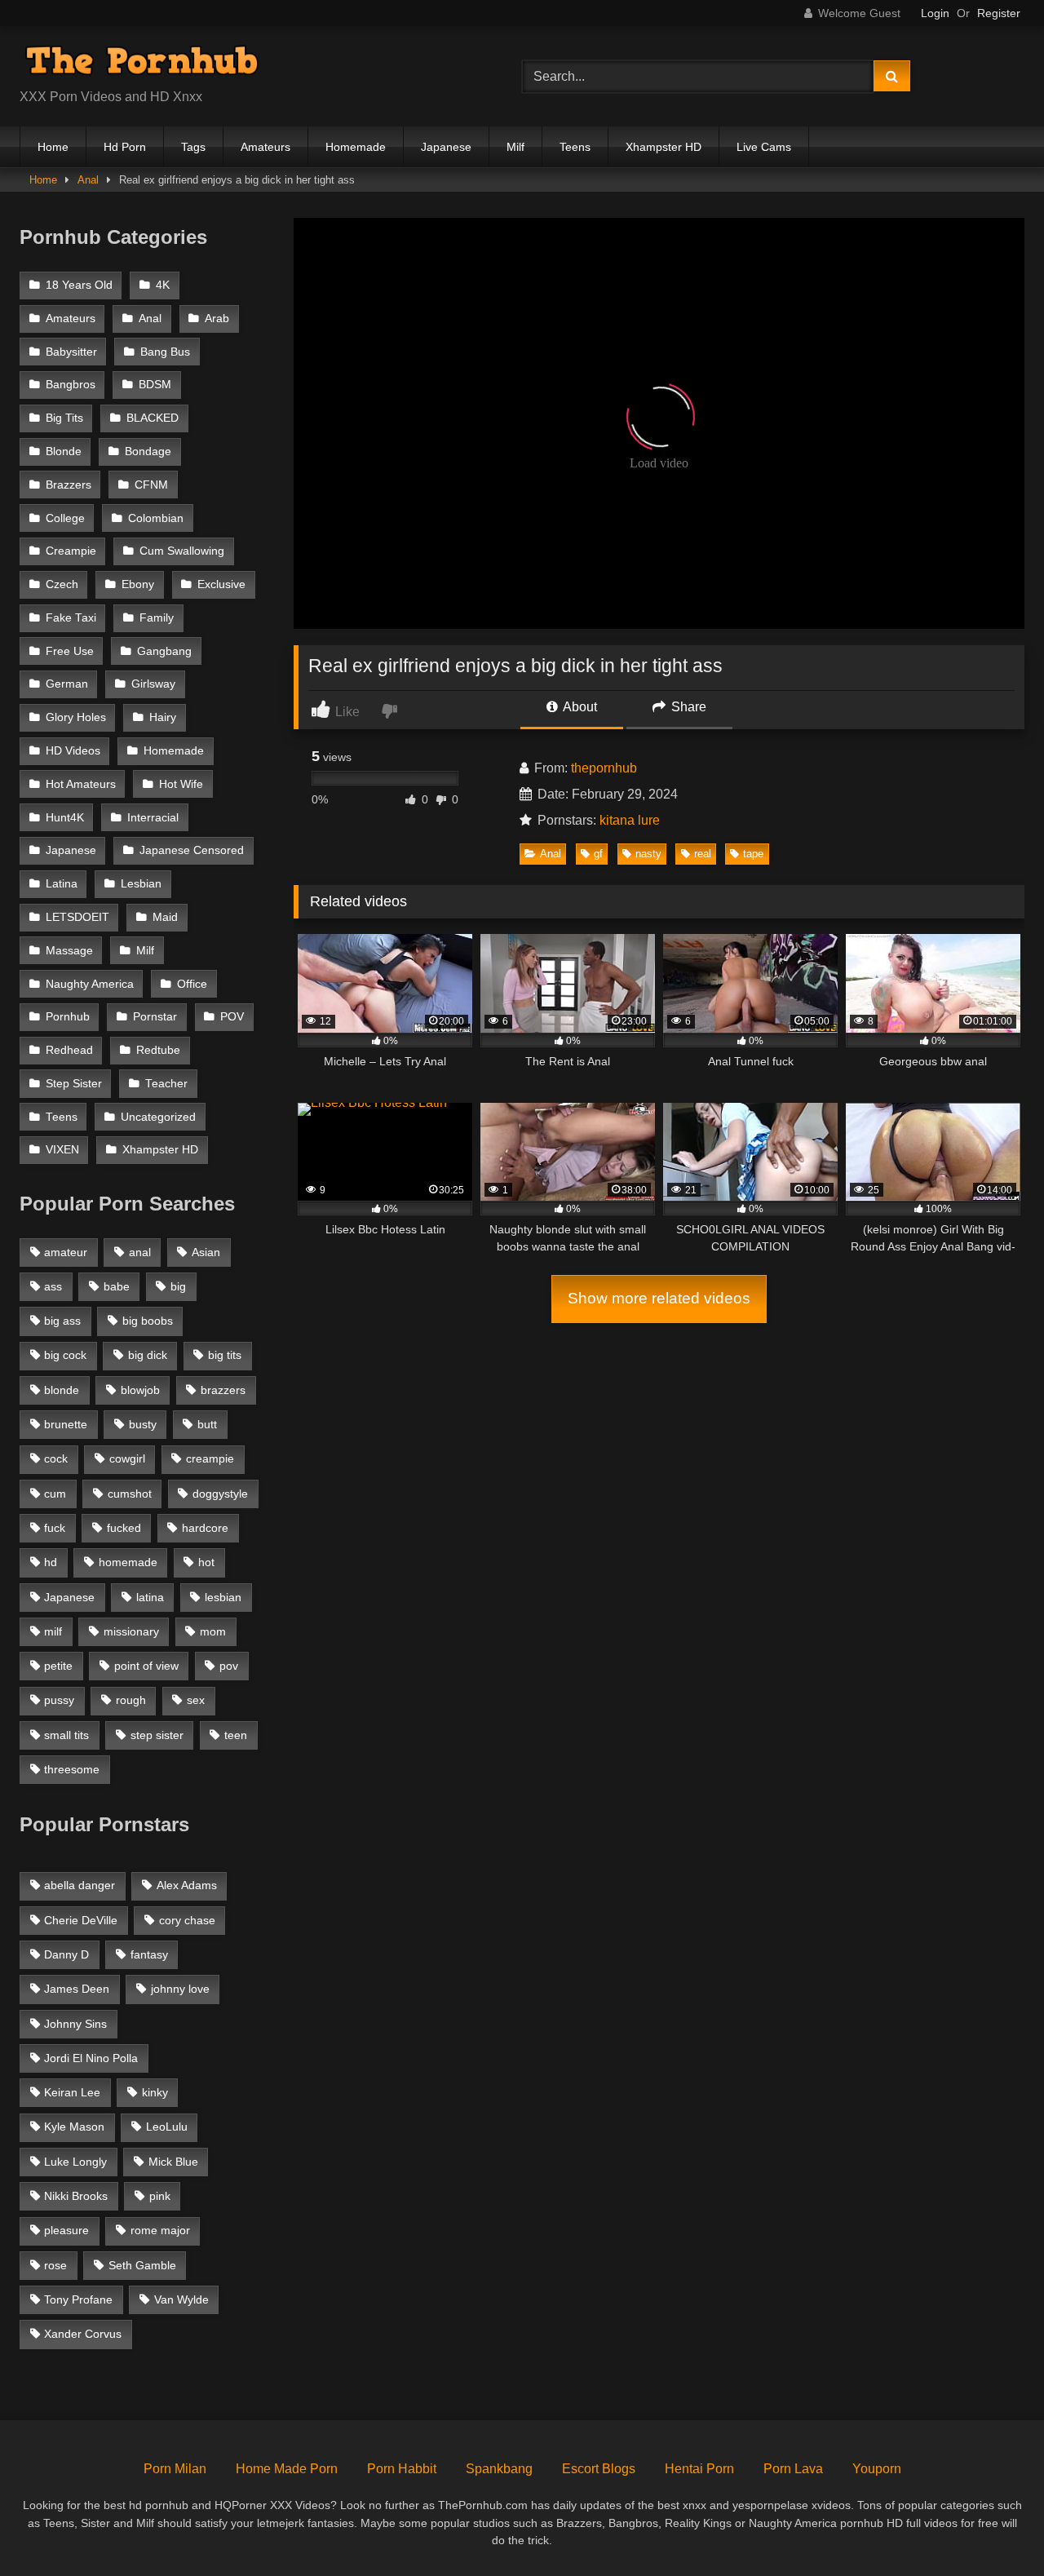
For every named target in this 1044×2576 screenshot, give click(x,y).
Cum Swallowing (182, 551)
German (67, 684)
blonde (62, 1390)
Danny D (66, 1954)
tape (753, 854)
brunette (66, 1424)
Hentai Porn (699, 2469)
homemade (128, 1562)
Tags (193, 147)
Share (687, 707)
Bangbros (71, 385)
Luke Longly (75, 2162)
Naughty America (90, 984)
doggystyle (220, 1494)
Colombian (156, 518)
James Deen (77, 1989)
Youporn (877, 2469)
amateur (66, 1252)
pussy (59, 1700)
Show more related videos (659, 1298)
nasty (648, 854)
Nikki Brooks (76, 2196)
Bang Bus (165, 352)
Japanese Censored (192, 850)
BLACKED (153, 418)
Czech (62, 584)
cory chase (187, 1920)
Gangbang (164, 651)
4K (163, 285)
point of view (146, 1666)
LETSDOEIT (77, 917)
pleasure (66, 2230)
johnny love (180, 1989)
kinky (155, 2092)
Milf (515, 147)
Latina (62, 884)
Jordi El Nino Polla (91, 2058)
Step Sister (74, 1084)
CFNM (151, 485)
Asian (206, 1252)
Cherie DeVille (81, 1920)
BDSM (155, 385)
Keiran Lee (72, 2092)
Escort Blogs (599, 2469)
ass (53, 1286)
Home (53, 147)
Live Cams (764, 147)
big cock (65, 1355)
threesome (72, 1769)
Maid (165, 917)
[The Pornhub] (142, 63)
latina (150, 1597)
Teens (575, 147)
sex (196, 1700)
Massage (69, 951)
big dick (148, 1355)
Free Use (70, 651)
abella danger (80, 1885)
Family (157, 618)
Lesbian (141, 884)
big (178, 1286)
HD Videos (73, 751)
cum (55, 1494)
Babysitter (71, 352)
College (65, 518)
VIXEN (62, 1150)
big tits (225, 1355)
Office (192, 984)
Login (935, 13)
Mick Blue (173, 2162)
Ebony (138, 584)
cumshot (130, 1494)
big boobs (148, 1321)
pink (160, 2196)
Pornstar (155, 1017)
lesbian (223, 1597)
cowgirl (127, 1458)
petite (58, 1666)
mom (213, 1631)
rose (55, 2265)
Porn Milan (175, 2469)
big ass (62, 1321)
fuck (55, 1528)
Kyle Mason (74, 2127)
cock (56, 1458)
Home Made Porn (287, 2469)
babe (117, 1286)
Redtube (158, 1050)
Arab (217, 319)
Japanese (446, 147)
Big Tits (64, 418)
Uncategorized (158, 1117)
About (579, 707)
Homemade (356, 147)
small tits (66, 1735)
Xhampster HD (664, 147)
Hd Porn (125, 147)
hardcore (205, 1528)
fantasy (149, 1954)
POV (232, 1017)
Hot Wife (181, 784)
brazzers (223, 1390)
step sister (157, 1735)
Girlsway (153, 684)
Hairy (163, 717)
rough (131, 1700)
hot (206, 1562)
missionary (131, 1631)
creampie (210, 1458)
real (703, 854)
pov (229, 1666)
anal (140, 1252)
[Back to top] (993, 2527)
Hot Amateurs (81, 784)
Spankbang (499, 2469)
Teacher (166, 1084)
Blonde (64, 451)
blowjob (140, 1390)
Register (999, 13)
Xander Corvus (83, 2334)
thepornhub (604, 768)
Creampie (71, 551)
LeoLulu (167, 2127)
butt (207, 1424)
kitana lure (630, 820)
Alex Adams (187, 1885)
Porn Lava (793, 2469)
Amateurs (265, 147)
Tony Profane (78, 2299)
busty (143, 1424)
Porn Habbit (402, 2469)
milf (53, 1631)
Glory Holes (76, 717)
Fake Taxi (71, 618)
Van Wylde (181, 2299)
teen (236, 1735)
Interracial (153, 818)
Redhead (69, 1050)
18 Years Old (79, 285)
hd (51, 1562)
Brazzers (69, 485)
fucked (124, 1528)
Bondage (148, 451)
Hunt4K (65, 818)
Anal (88, 180)
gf (598, 854)
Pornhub (68, 1017)
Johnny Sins (75, 2024)
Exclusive (221, 584)
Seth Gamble (142, 2265)
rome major (160, 2230)
